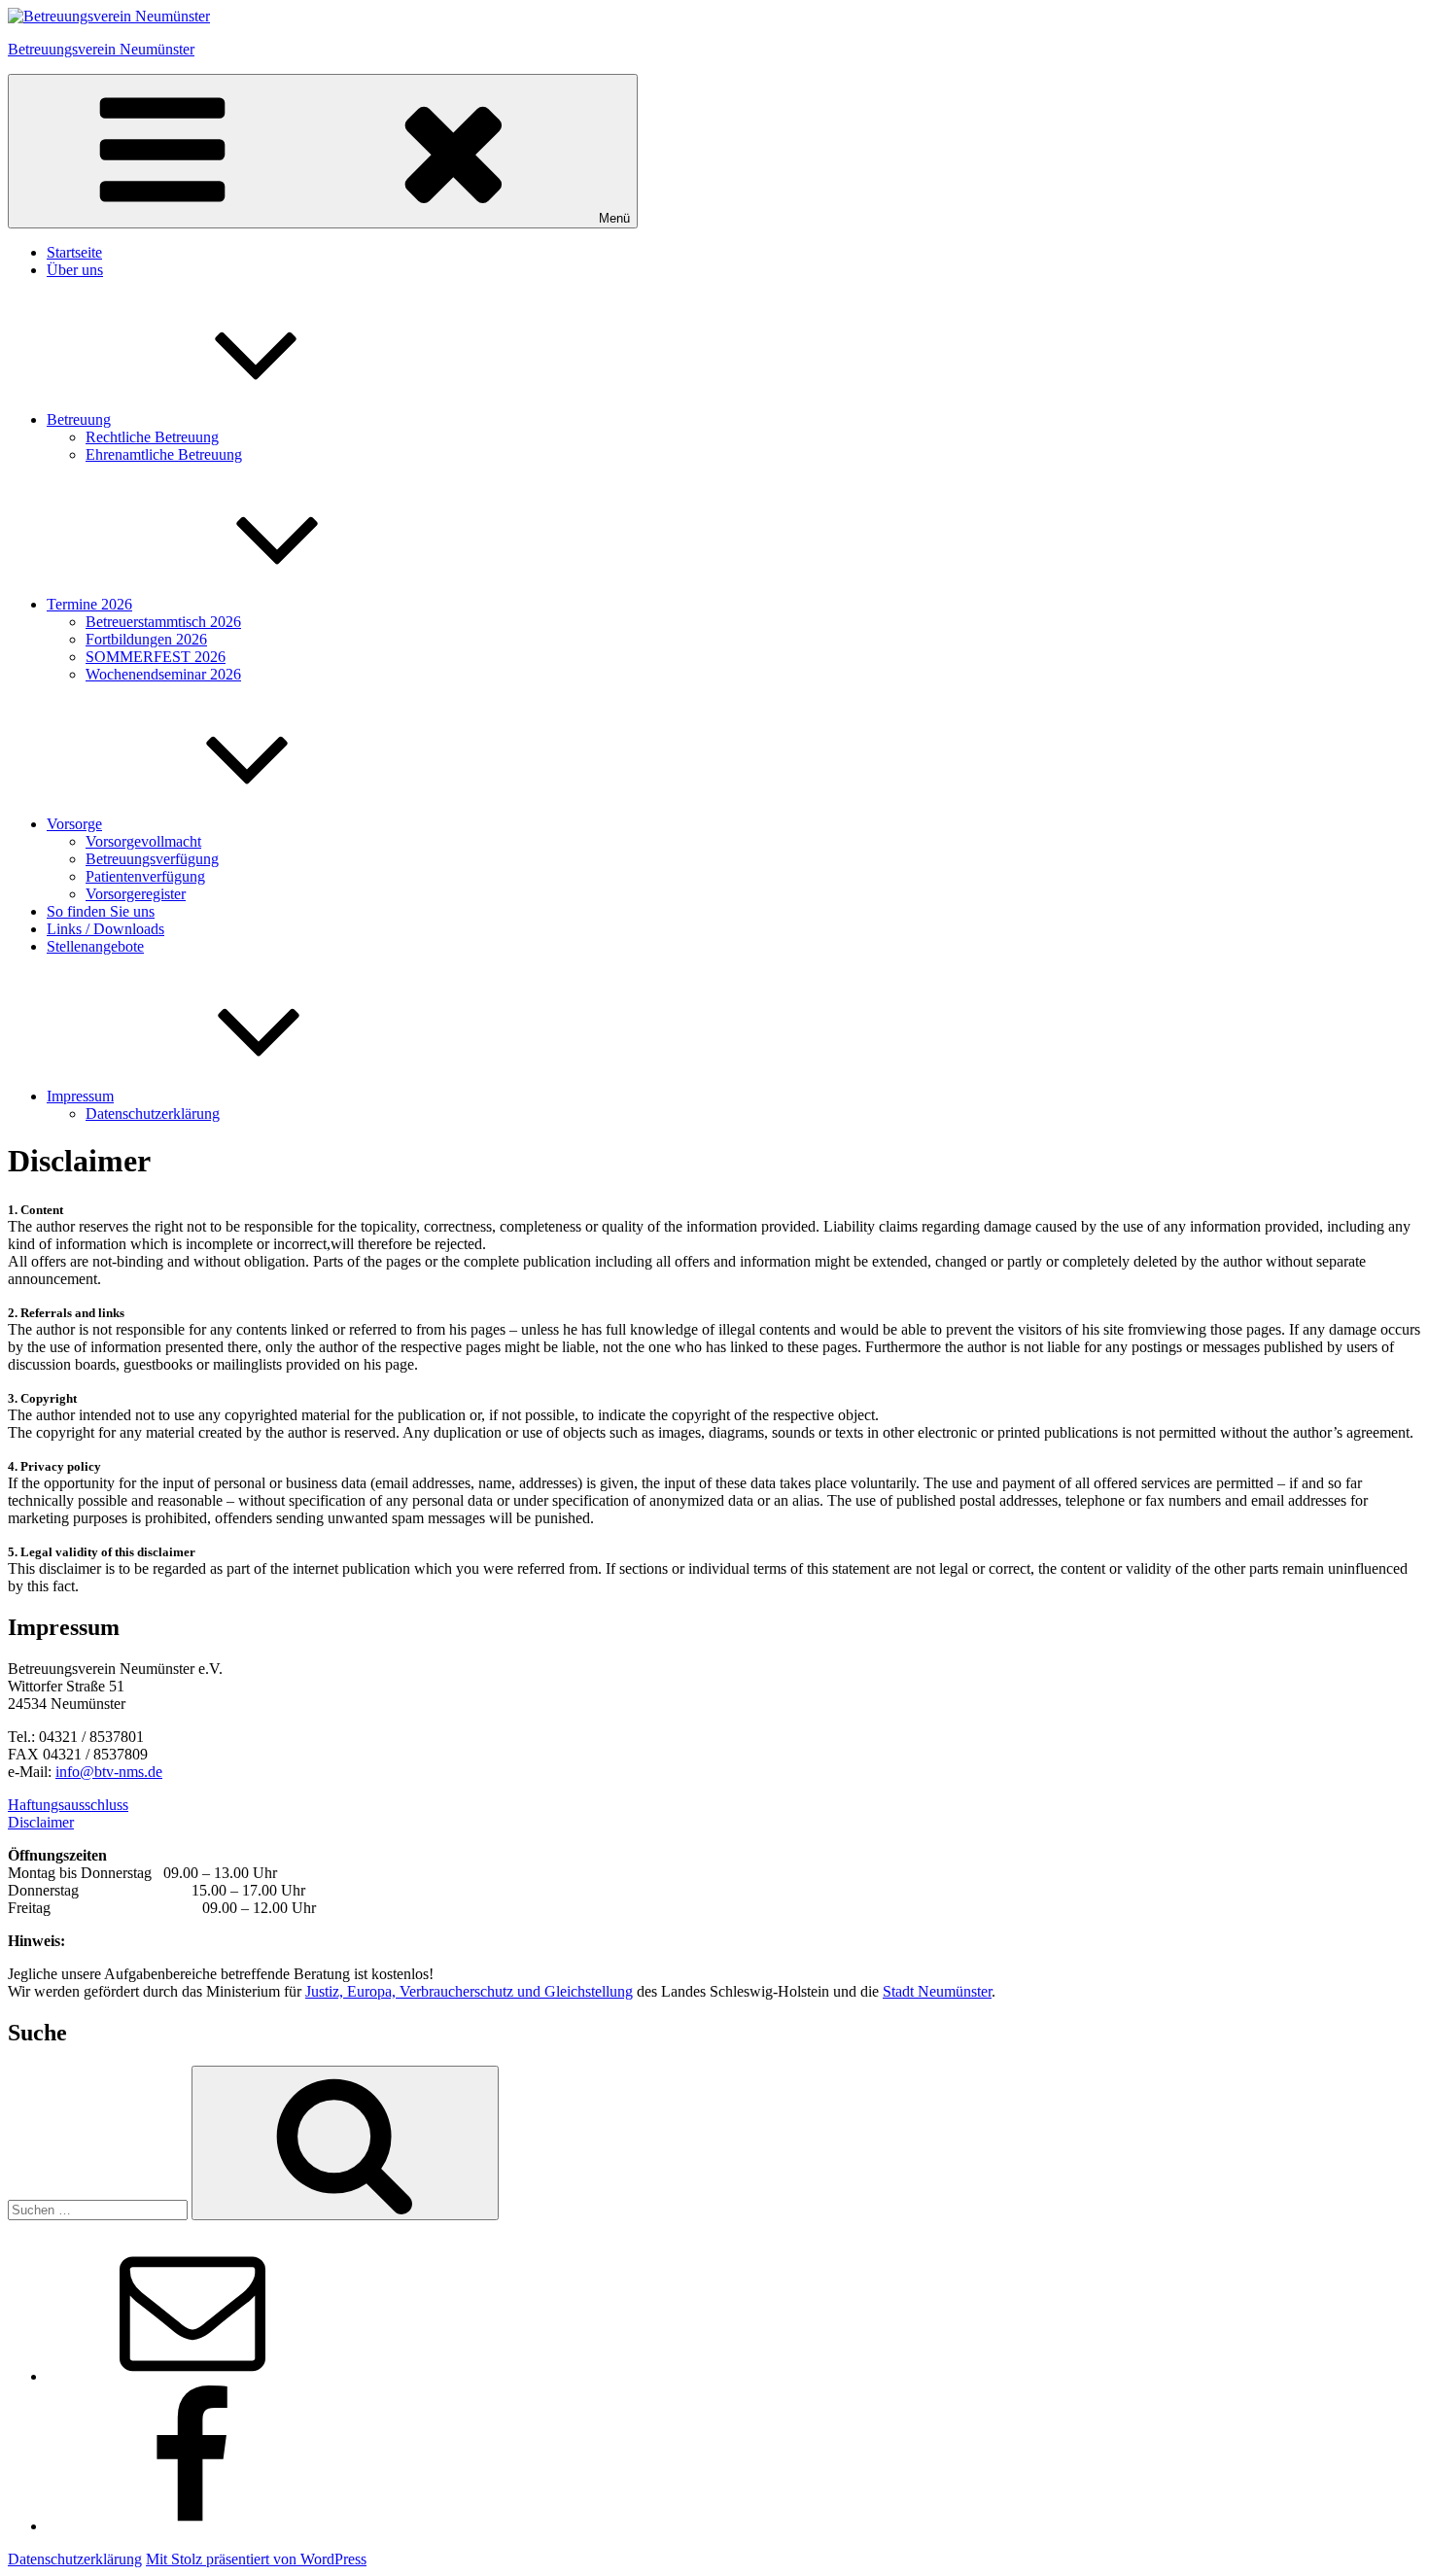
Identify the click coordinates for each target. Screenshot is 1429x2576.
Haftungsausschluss (68, 1805)
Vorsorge (74, 824)
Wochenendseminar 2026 (163, 674)
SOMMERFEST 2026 (156, 657)
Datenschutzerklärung (153, 1114)
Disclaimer (41, 1822)
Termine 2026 (89, 604)
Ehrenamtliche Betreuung (164, 454)
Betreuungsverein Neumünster (101, 49)
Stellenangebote (95, 946)
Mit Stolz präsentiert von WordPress (256, 2559)
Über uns (75, 270)
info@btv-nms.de (109, 1772)
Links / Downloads (105, 929)
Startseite (74, 252)
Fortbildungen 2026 (146, 639)
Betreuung (79, 419)
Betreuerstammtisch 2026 (163, 622)
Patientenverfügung (145, 876)
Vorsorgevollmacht (143, 841)
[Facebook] (192, 2526)
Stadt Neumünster (937, 1991)
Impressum (80, 1096)
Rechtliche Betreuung (152, 437)
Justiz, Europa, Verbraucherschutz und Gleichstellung (469, 1991)
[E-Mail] (192, 2376)
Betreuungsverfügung (152, 859)
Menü (614, 218)
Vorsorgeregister (136, 894)
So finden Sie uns (101, 911)
